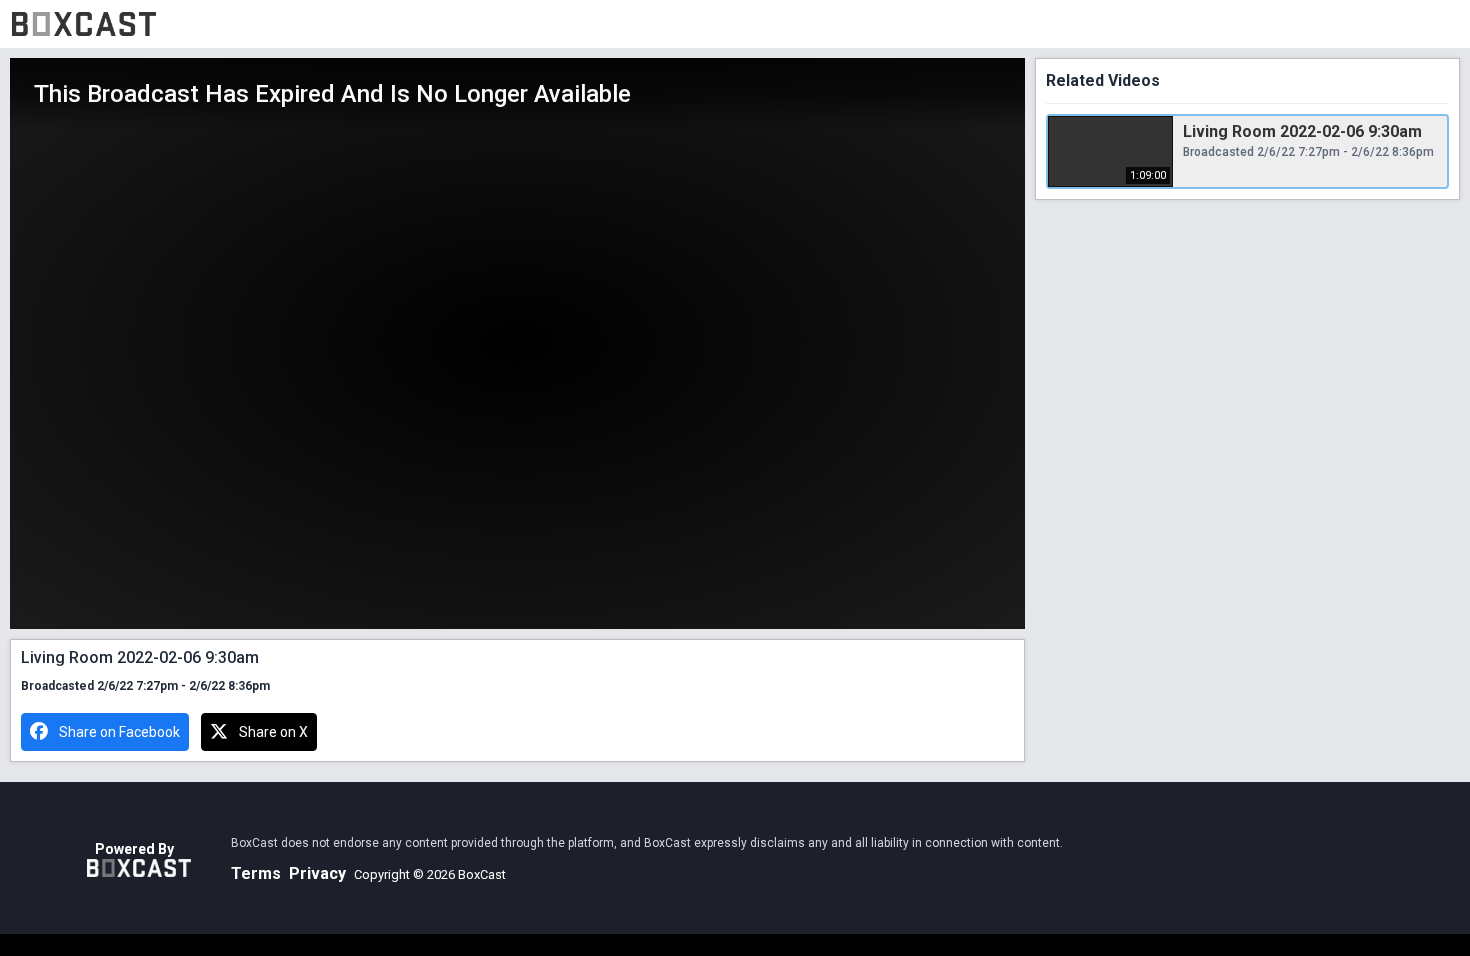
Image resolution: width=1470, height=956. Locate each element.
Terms (256, 873)
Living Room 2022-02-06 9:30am (1302, 131)
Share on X (273, 732)
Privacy (317, 873)
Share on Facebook (119, 732)
